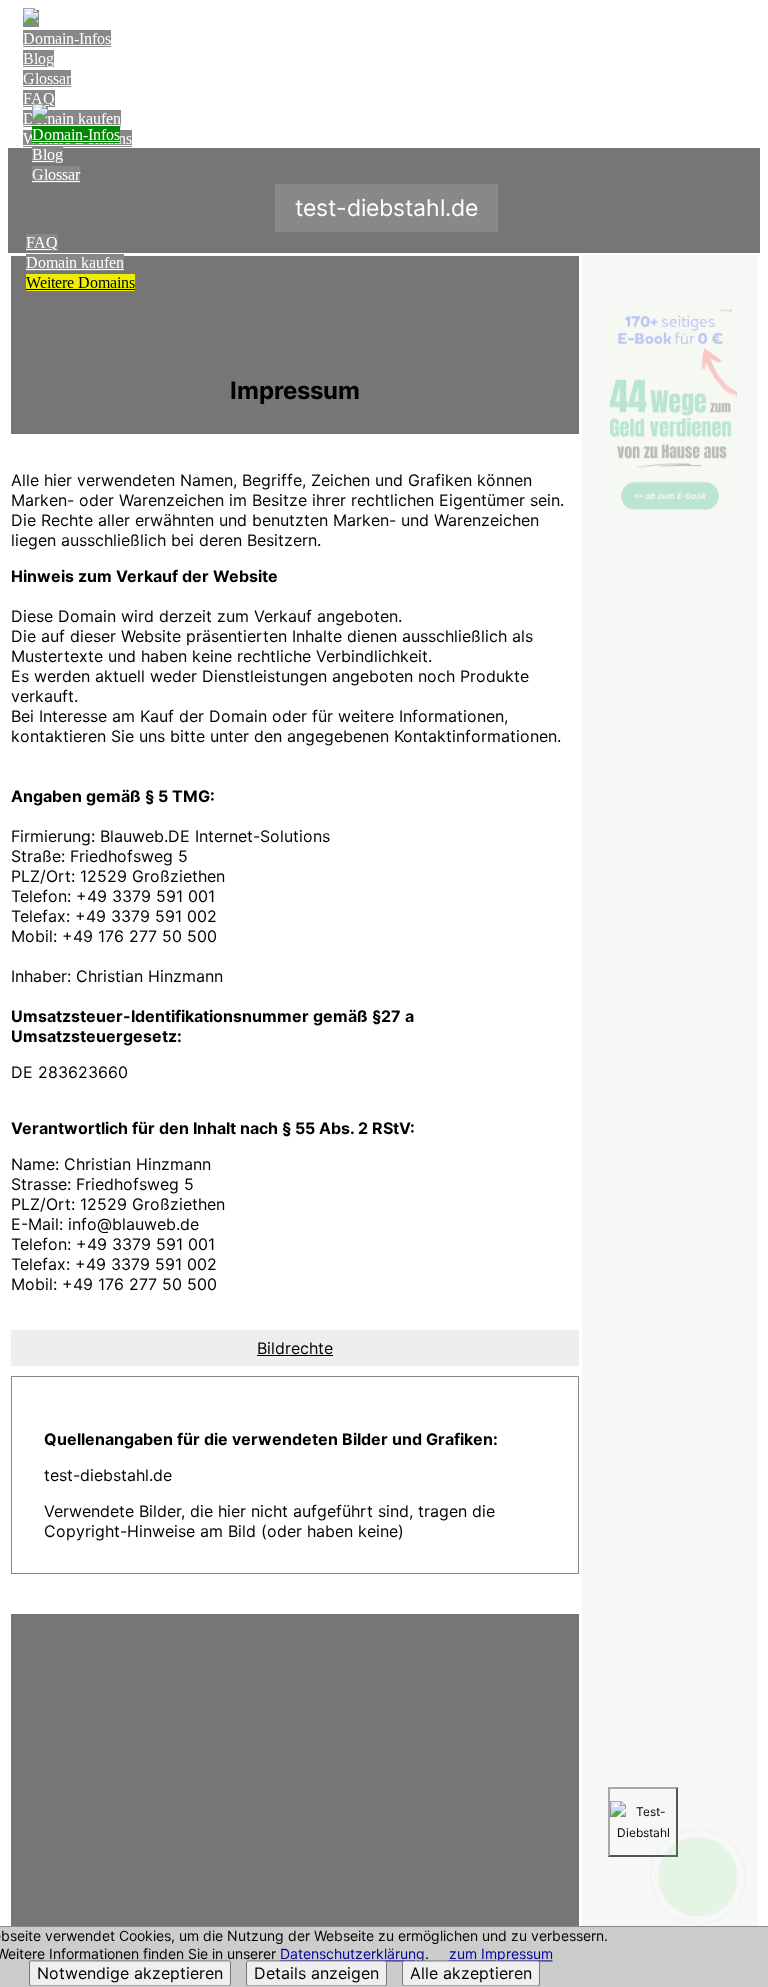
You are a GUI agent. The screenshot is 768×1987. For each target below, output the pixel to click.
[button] (295, 1348)
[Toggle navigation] (740, 36)
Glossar (47, 78)
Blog (38, 58)
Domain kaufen (75, 262)
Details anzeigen (316, 1974)
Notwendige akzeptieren (130, 1974)
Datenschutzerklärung (352, 1954)
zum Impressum (501, 1954)
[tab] (295, 1348)
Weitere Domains (80, 282)
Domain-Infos (67, 38)
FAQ (39, 98)
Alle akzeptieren (471, 1974)
